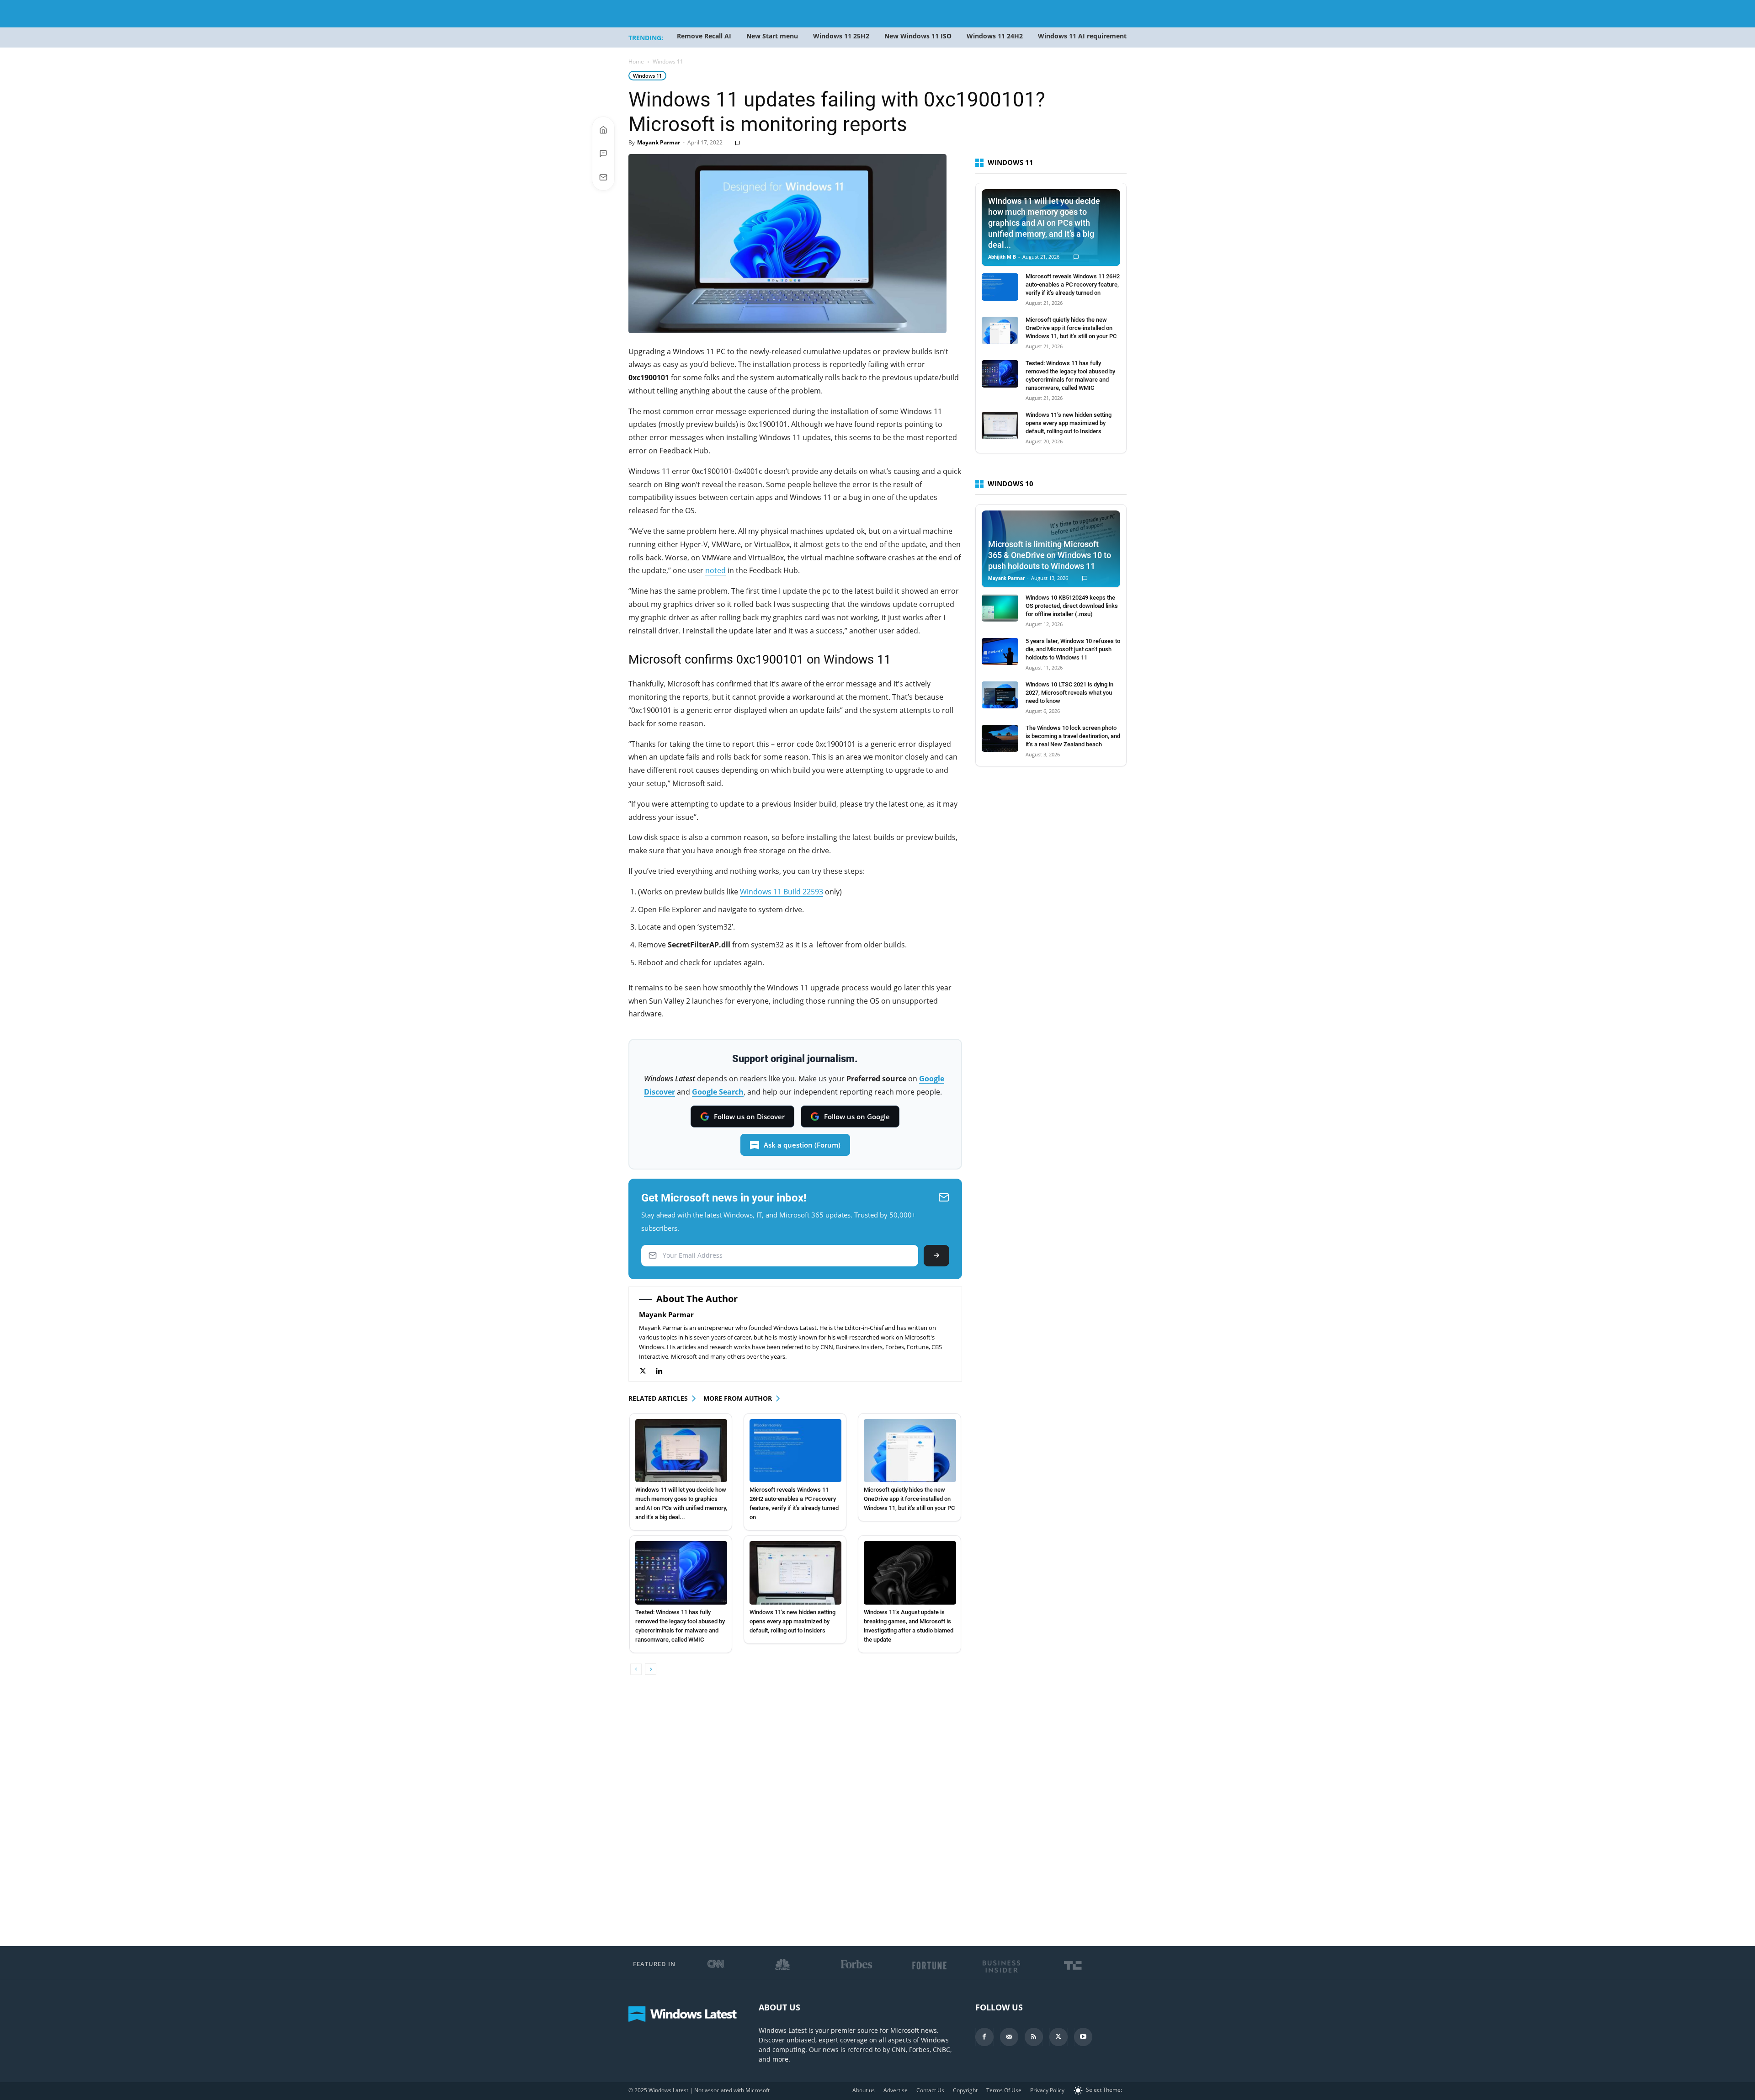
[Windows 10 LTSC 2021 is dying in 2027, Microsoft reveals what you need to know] (1000, 695)
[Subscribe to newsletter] (603, 177)
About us (864, 2090)
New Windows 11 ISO (918, 36)
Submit (936, 1256)
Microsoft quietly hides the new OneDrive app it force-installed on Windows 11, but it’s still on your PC (909, 1499)
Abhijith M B (1002, 257)
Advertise (896, 2090)
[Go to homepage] (603, 130)
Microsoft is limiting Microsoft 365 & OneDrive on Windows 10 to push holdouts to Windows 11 (1050, 555)
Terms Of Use (1004, 2090)
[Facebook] (984, 2037)
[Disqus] (795, 1811)
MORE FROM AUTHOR (738, 1398)
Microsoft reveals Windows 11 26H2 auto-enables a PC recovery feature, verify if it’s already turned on (1073, 284)
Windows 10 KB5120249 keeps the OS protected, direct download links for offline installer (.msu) (1072, 606)
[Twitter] (647, 1371)
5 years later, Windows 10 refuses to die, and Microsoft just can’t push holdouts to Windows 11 (1073, 649)
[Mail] (1009, 2037)
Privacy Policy (1047, 2090)
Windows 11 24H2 (995, 36)
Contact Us (930, 2090)
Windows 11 (647, 76)
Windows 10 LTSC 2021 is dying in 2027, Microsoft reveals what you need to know (1069, 693)
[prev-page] (636, 1669)
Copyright (965, 2090)
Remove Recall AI (704, 36)
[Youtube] (1083, 2037)
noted (715, 570)
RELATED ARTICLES (658, 1398)
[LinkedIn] (664, 1371)
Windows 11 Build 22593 (782, 892)
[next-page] (651, 1669)
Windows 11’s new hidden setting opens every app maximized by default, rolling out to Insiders (792, 1621)
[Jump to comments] (603, 154)
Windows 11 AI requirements (1084, 36)
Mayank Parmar (659, 142)
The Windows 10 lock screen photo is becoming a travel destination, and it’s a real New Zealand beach (1073, 736)
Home (636, 61)
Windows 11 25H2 (841, 36)
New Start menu (772, 36)
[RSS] (1034, 2037)
